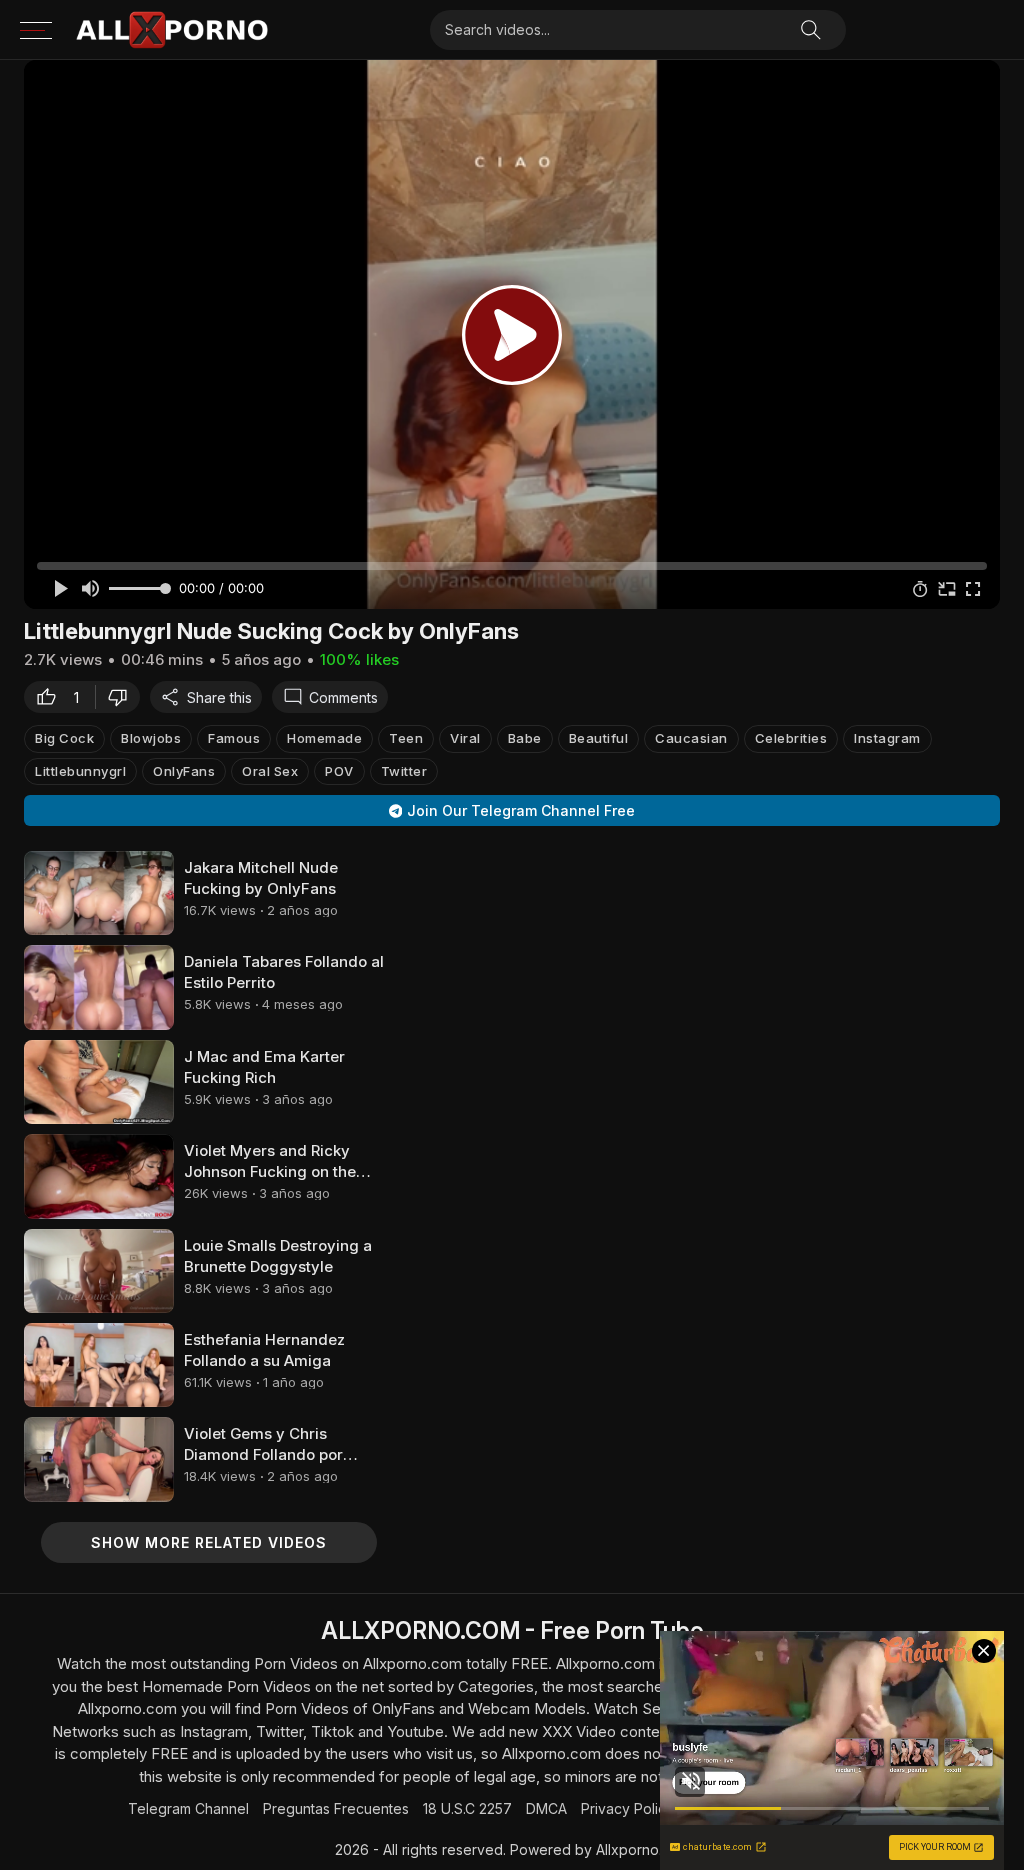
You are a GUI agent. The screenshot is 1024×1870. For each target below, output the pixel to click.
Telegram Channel (188, 1808)
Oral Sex (270, 771)
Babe (525, 738)
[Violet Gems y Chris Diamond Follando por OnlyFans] (99, 1459)
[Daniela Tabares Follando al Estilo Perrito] (99, 987)
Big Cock (64, 738)
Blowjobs (151, 738)
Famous (234, 738)
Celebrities (791, 738)
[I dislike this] (123, 697)
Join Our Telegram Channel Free (521, 810)
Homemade (324, 738)
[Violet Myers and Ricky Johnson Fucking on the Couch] (99, 1176)
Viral (465, 738)
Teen (406, 738)
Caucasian (691, 738)
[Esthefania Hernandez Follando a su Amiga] (99, 1365)
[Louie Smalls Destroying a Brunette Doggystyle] (99, 1271)
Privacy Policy (627, 1808)
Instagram (887, 738)
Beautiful (599, 738)
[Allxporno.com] (172, 30)
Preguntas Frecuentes (336, 1808)
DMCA (546, 1808)
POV (339, 771)
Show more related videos (209, 1542)
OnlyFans (184, 771)
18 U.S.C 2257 (467, 1808)
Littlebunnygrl (80, 771)
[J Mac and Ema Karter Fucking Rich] (99, 1082)
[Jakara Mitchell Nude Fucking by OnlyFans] (99, 893)
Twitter (404, 771)
